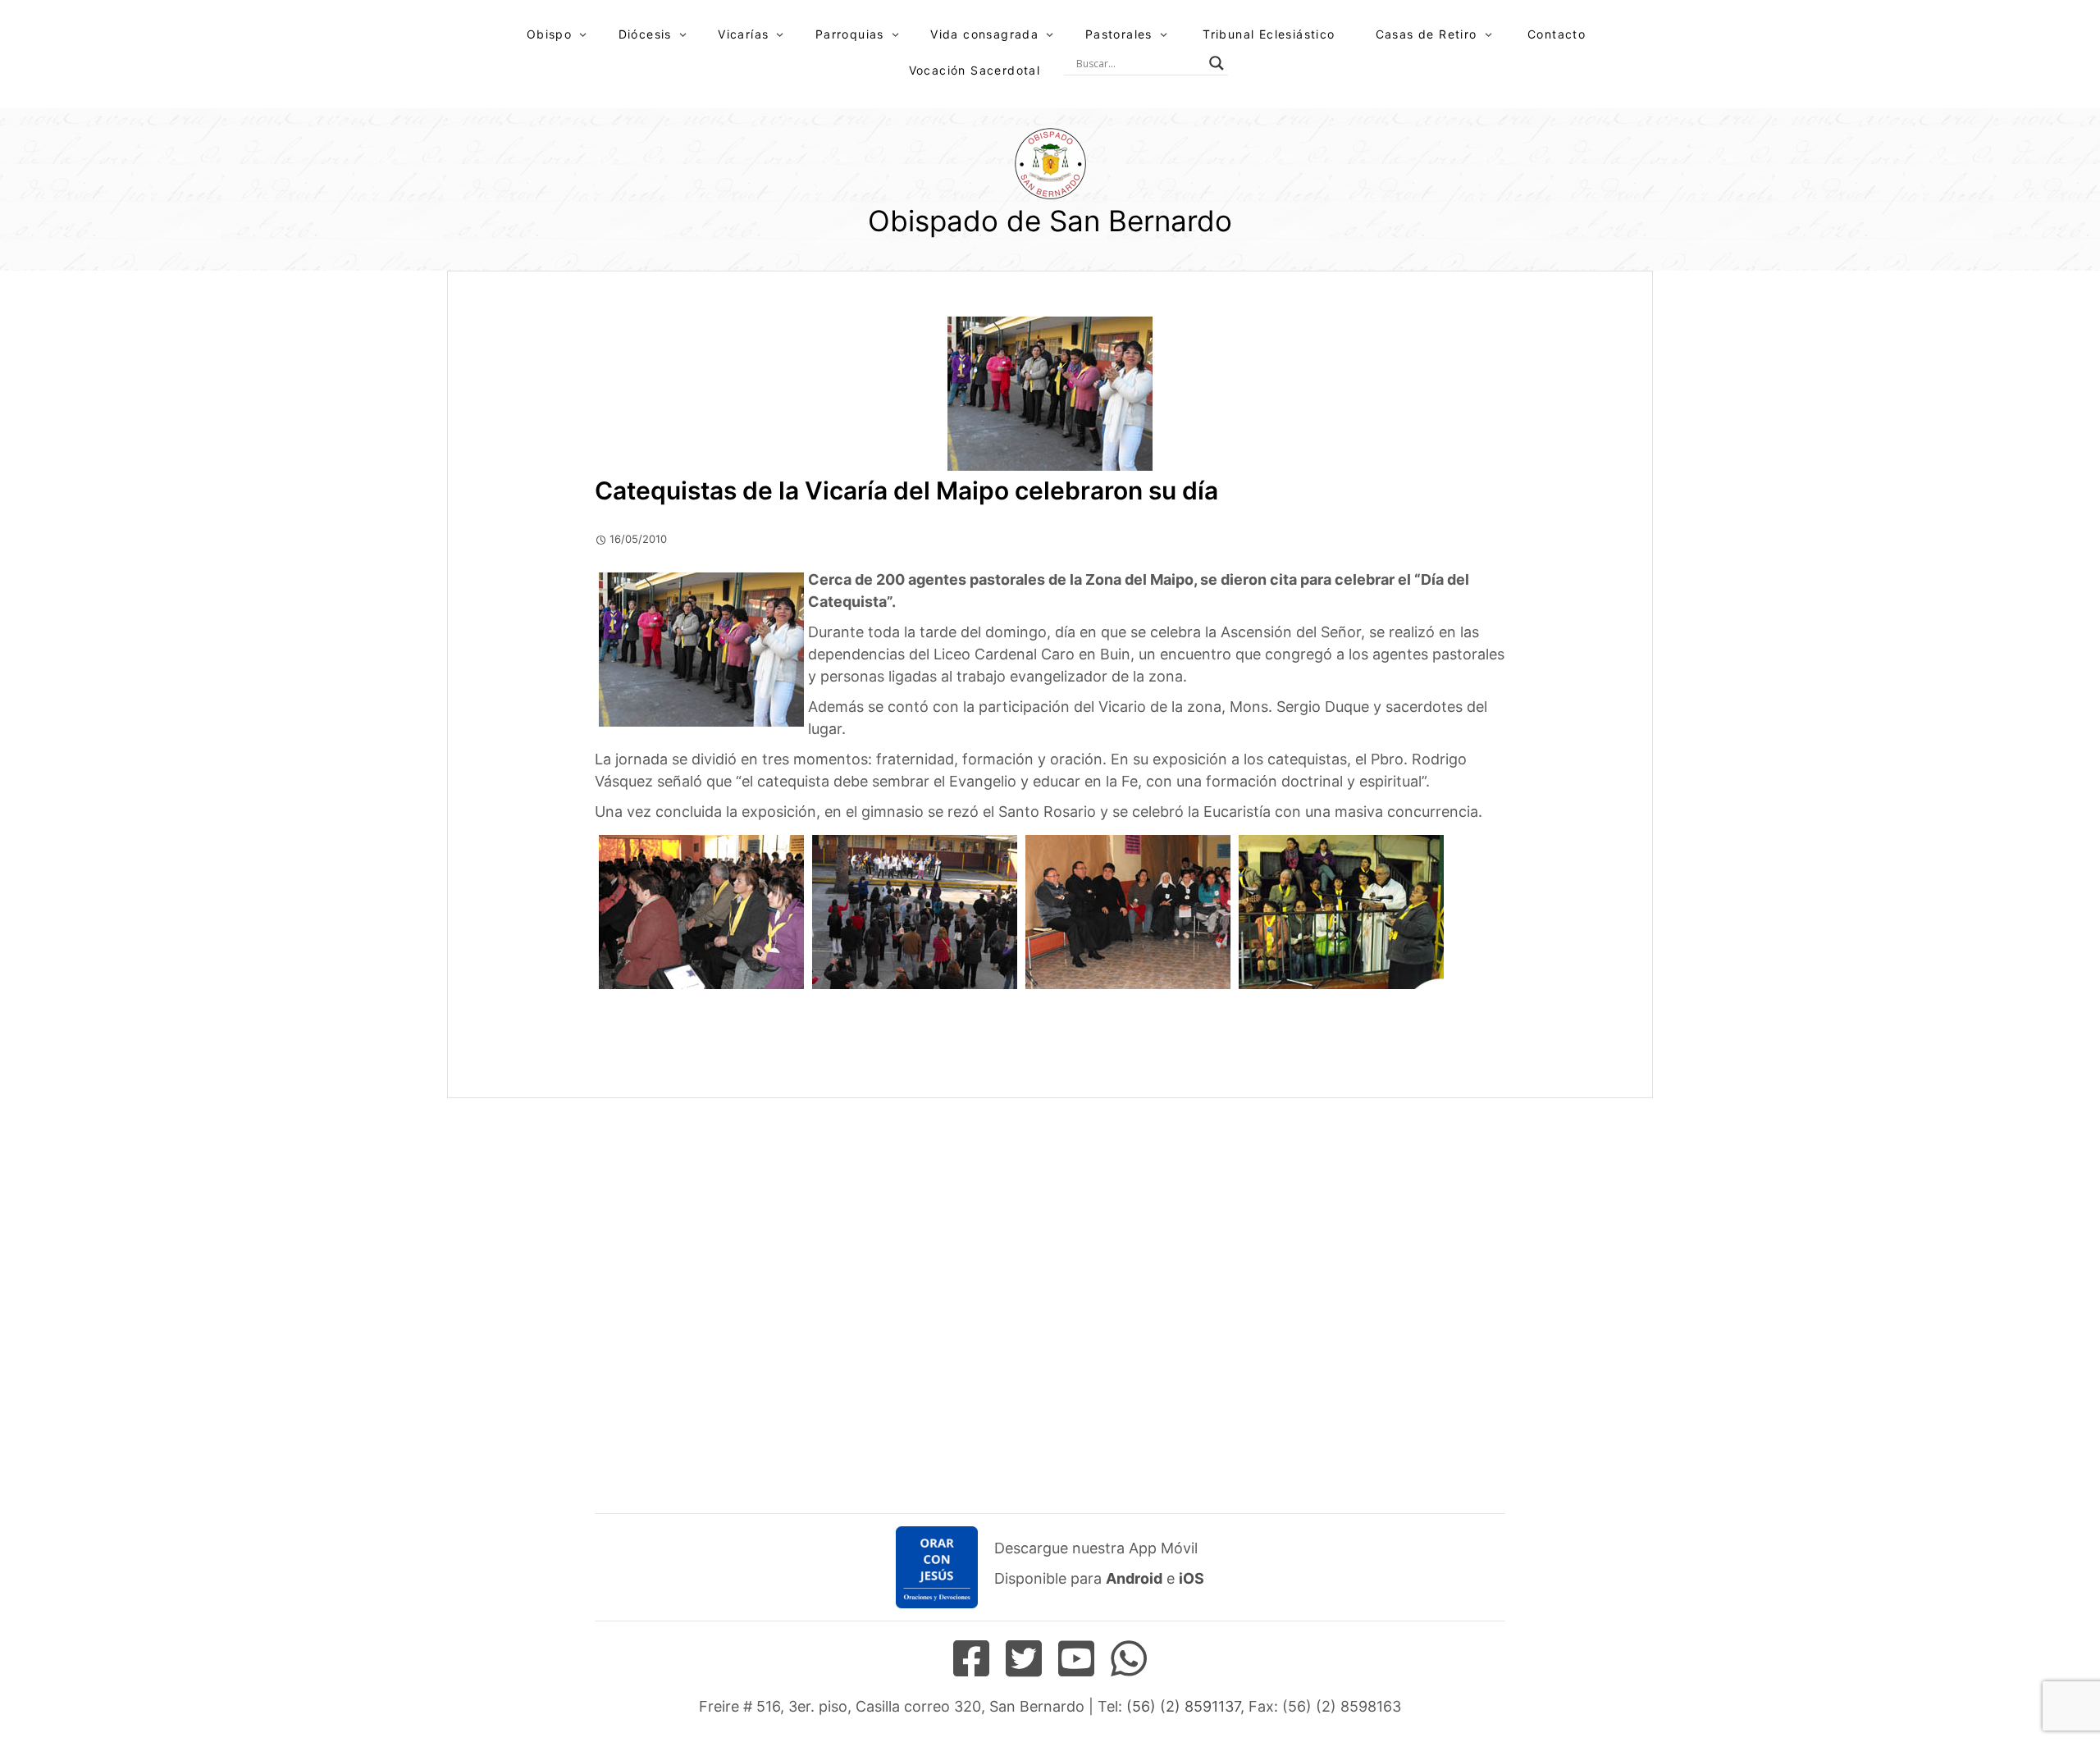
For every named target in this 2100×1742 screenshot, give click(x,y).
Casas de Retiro (1427, 34)
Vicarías (743, 34)
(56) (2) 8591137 (1183, 1706)
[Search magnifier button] (1217, 63)
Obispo (549, 34)
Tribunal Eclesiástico (1269, 34)
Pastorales (1119, 34)
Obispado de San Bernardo (1050, 221)
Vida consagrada (984, 34)
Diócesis (645, 34)
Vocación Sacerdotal (975, 70)
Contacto (1557, 34)
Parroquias (850, 34)
